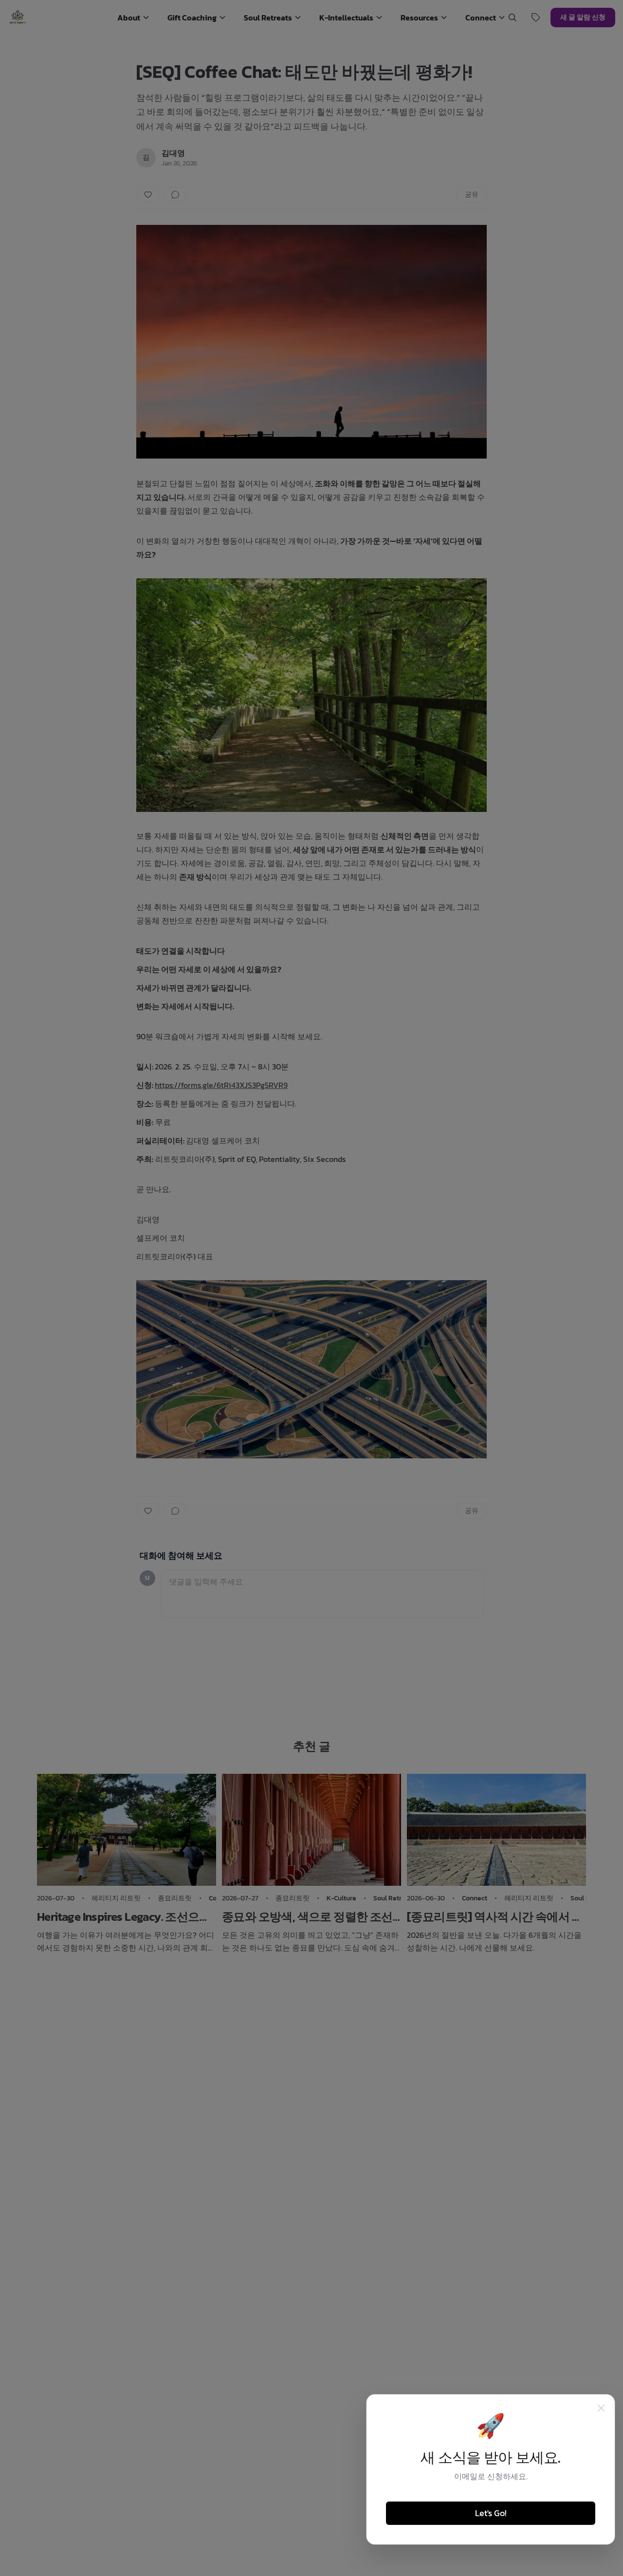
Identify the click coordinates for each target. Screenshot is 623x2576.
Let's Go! (491, 2513)
